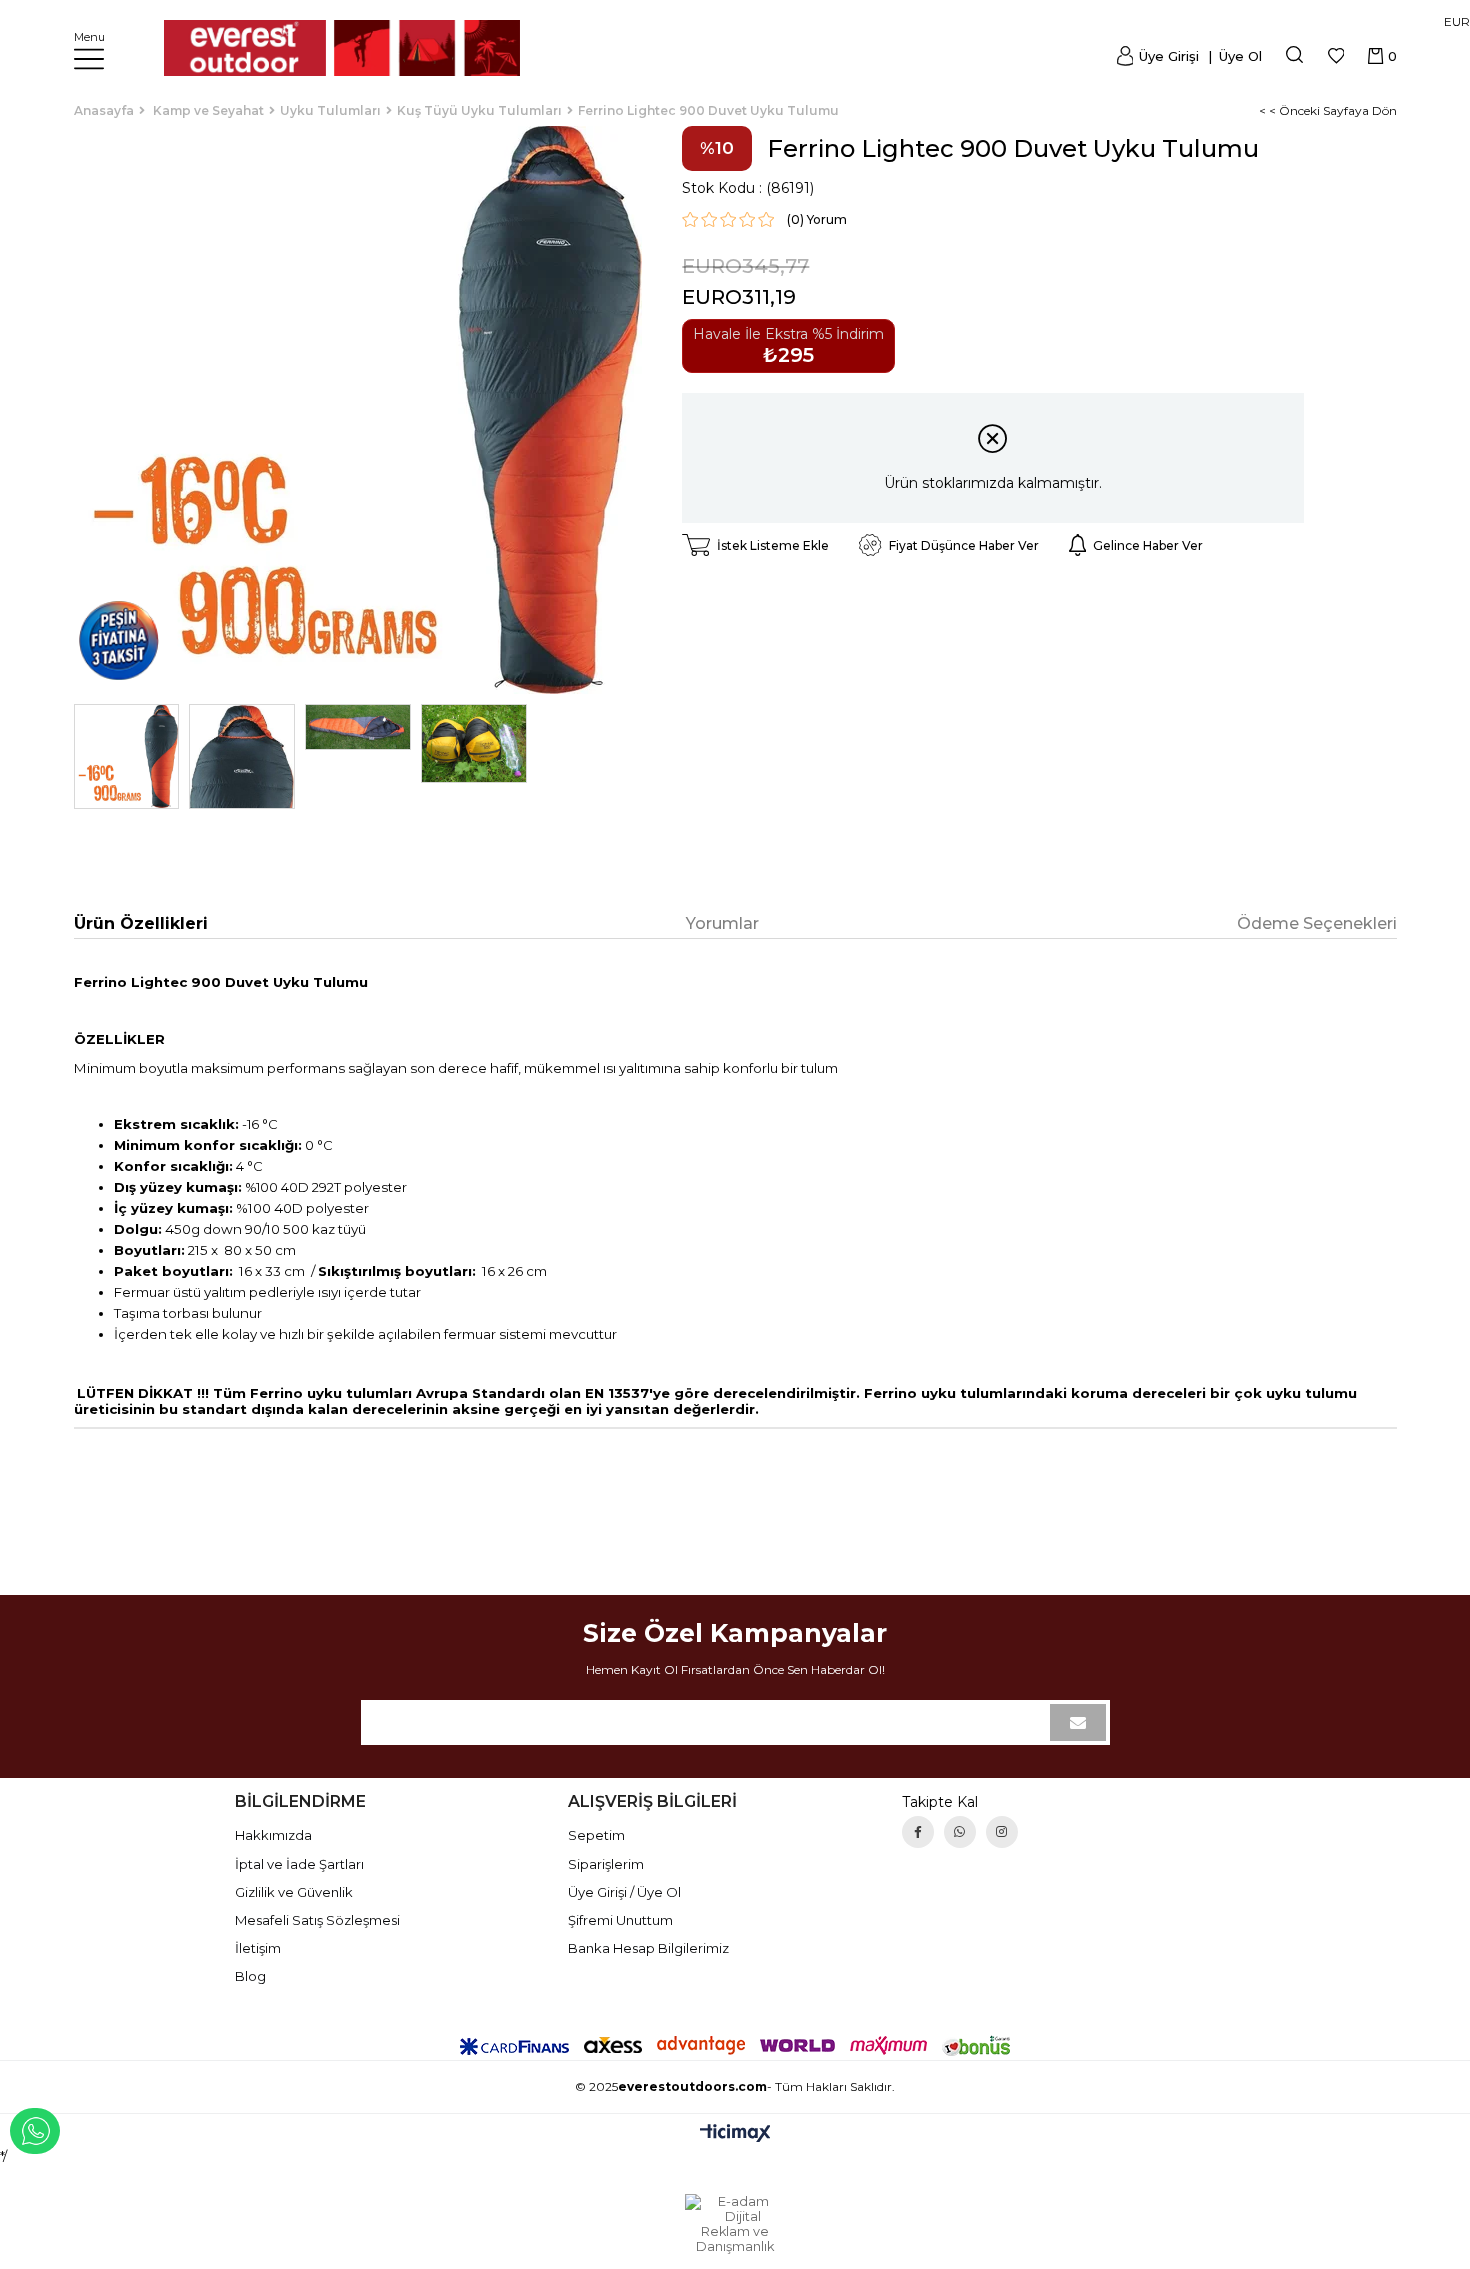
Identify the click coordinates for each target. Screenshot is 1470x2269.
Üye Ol (1238, 56)
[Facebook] (918, 1832)
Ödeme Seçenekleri (1317, 923)
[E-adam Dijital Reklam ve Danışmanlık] (735, 2224)
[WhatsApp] (960, 1832)
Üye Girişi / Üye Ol (624, 1892)
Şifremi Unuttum (620, 1920)
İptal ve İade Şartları (299, 1864)
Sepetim (596, 1835)
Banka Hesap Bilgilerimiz (648, 1948)
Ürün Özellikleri (141, 923)
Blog (250, 1976)
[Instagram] (1002, 1832)
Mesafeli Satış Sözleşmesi (317, 1920)
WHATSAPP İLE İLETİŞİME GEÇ (35, 2131)
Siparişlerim (606, 1864)
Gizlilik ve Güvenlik (294, 1892)
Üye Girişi (1169, 56)
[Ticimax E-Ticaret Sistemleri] (735, 2134)
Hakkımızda (273, 1835)
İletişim (258, 1948)
